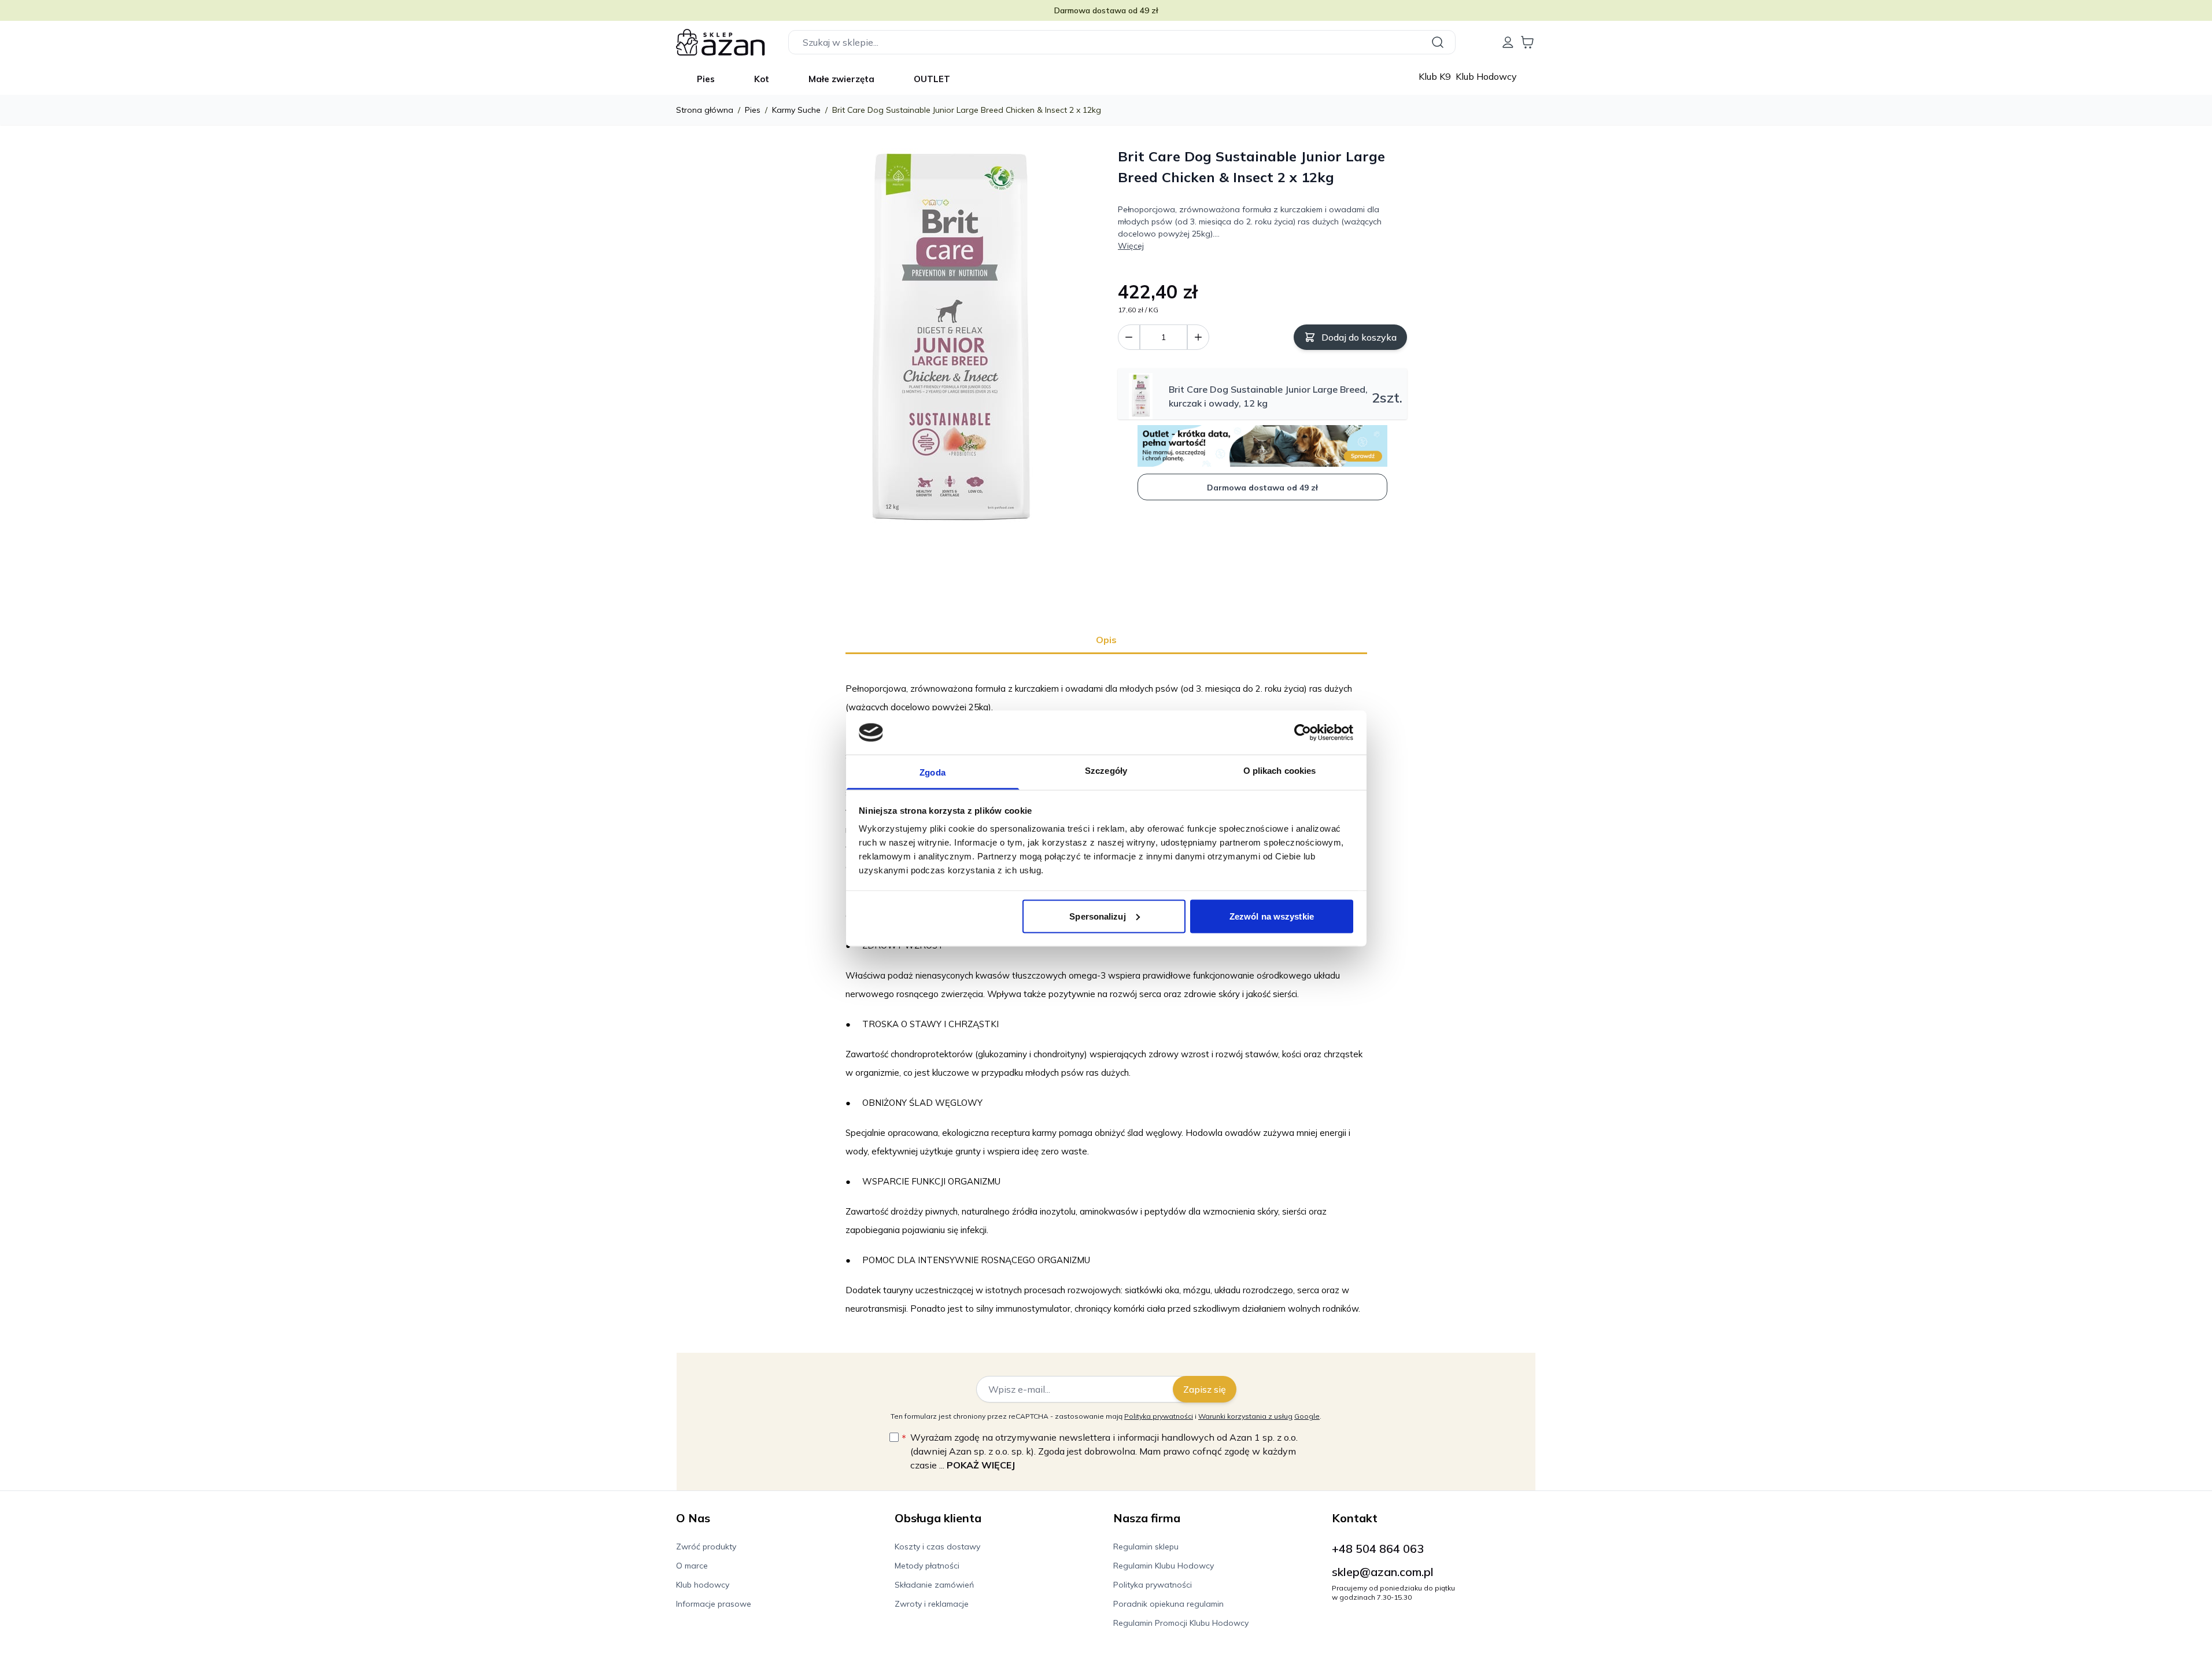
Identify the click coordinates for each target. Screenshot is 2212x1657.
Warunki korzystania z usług (1245, 1416)
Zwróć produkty (706, 1547)
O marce (692, 1566)
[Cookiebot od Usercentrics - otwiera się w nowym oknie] (1303, 732)
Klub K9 (1436, 76)
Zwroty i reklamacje (932, 1604)
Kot (762, 79)
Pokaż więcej (981, 1465)
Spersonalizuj (1097, 916)
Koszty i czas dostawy (937, 1547)
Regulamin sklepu (1146, 1547)
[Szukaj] (1439, 42)
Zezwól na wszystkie (1272, 916)
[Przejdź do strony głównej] (721, 42)
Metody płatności (927, 1566)
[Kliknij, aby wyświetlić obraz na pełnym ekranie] (950, 341)
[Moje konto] (1508, 42)
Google (1307, 1416)
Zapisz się (1205, 1389)
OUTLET (932, 79)
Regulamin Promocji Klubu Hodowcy (1181, 1623)
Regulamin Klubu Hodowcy (1164, 1566)
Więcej (1131, 246)
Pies (706, 79)
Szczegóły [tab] (1106, 771)
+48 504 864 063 (1378, 1549)
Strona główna (705, 110)
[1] (1198, 337)
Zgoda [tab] (933, 772)
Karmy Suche (796, 110)
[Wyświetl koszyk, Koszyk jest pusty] (1527, 42)
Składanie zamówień (934, 1585)
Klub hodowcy (703, 1585)
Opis (1106, 640)
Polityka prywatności (1159, 1416)
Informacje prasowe (714, 1604)
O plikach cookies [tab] (1280, 771)
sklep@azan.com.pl (1383, 1572)
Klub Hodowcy (1486, 76)
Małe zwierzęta (841, 79)
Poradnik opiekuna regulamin (1168, 1604)
